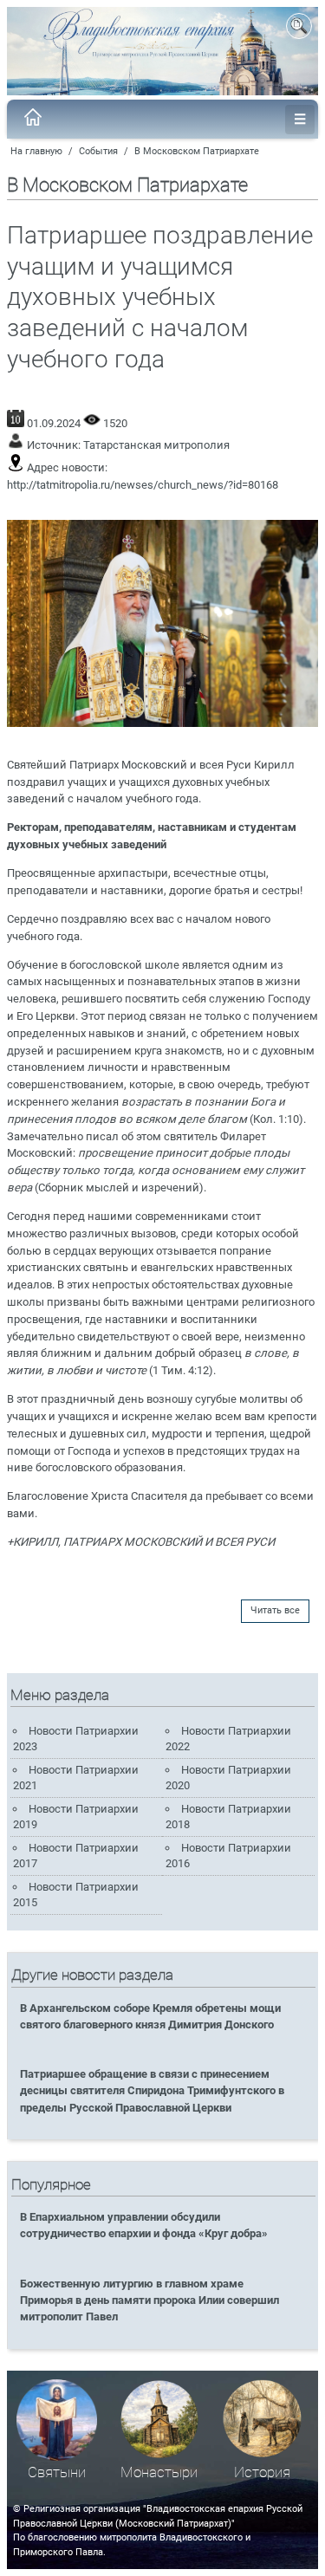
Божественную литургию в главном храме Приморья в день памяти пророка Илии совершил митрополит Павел (149, 2300)
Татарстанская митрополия (156, 445)
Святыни (57, 2472)
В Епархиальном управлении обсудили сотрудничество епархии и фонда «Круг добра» (144, 2225)
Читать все (275, 1610)
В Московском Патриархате (197, 151)
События (98, 151)
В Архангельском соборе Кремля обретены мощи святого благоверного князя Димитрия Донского (150, 2016)
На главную (36, 151)
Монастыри (159, 2472)
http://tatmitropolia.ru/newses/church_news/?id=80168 (143, 485)
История (262, 2472)
